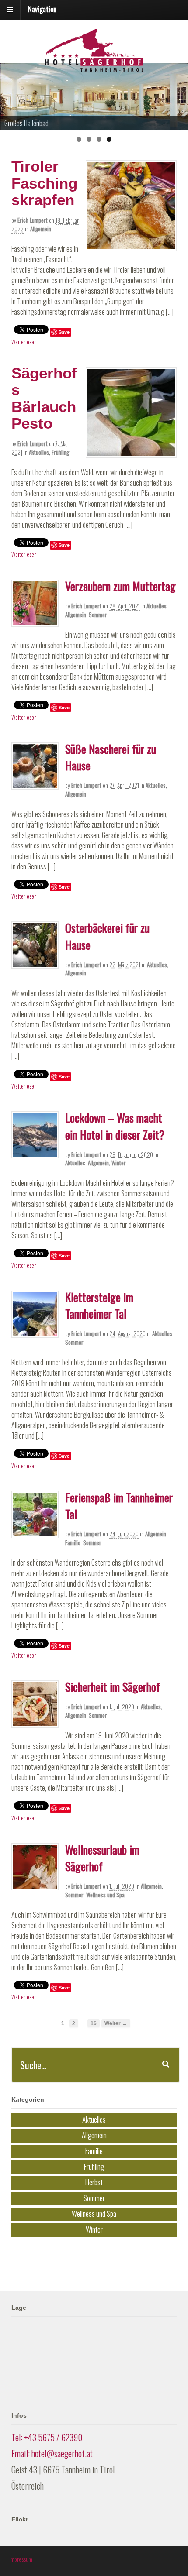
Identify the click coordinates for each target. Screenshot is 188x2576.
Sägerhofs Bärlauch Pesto (44, 398)
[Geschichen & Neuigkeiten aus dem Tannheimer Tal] (94, 67)
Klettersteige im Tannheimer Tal (99, 1305)
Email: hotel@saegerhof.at (52, 2453)
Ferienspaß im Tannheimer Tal (119, 1506)
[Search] (166, 2064)
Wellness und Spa (105, 1895)
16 (94, 2023)
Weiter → (116, 2023)
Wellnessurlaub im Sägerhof (102, 1858)
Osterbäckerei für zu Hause (107, 936)
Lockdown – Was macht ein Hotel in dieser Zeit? (115, 1126)
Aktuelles (39, 452)
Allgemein (41, 229)
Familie (73, 1542)
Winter (119, 1163)
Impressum (21, 2559)
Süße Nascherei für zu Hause (111, 757)
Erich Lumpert (33, 220)
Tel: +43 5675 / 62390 (47, 2437)
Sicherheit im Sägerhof (113, 1687)
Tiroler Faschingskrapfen (44, 183)
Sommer (98, 615)
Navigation (42, 9)
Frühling (60, 452)
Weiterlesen (24, 342)
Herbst (94, 2182)
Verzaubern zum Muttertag (120, 586)
